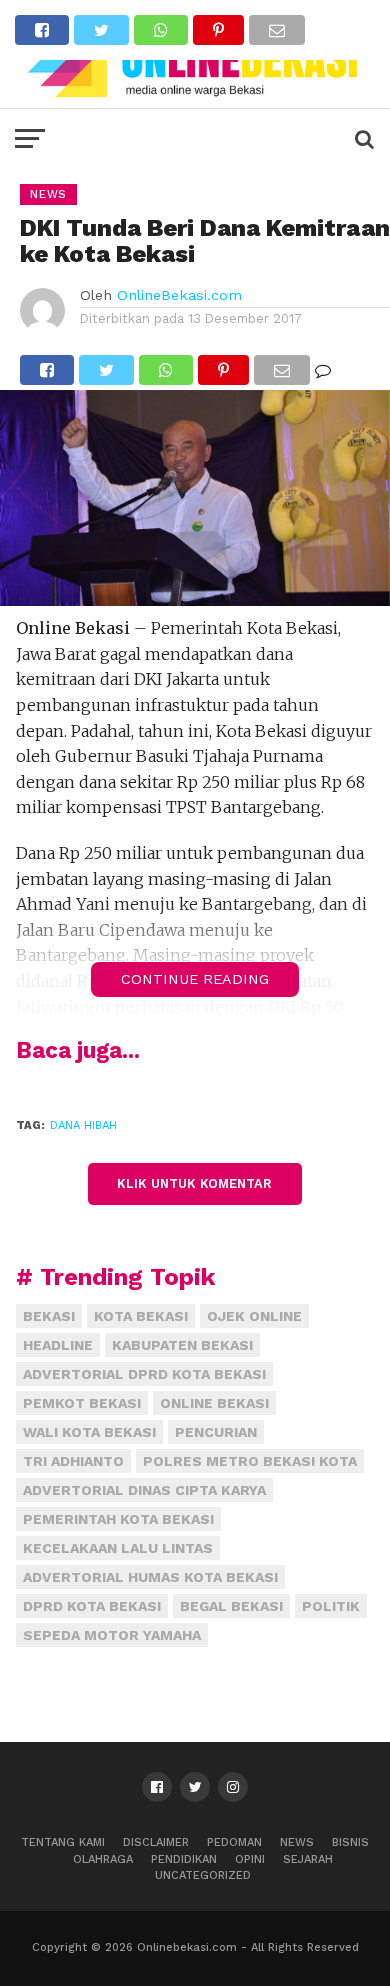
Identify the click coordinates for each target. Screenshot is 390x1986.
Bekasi (49, 1316)
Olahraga (103, 1859)
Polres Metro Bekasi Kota (250, 1461)
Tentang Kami (63, 1842)
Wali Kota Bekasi (89, 1432)
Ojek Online (254, 1316)
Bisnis (350, 1842)
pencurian (216, 1432)
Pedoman (234, 1842)
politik (331, 1606)
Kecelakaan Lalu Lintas (118, 1548)
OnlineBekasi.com (179, 295)
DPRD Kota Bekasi (92, 1606)
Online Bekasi (214, 1403)
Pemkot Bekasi (82, 1403)
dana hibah (83, 1125)
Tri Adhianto (73, 1461)
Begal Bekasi (231, 1606)
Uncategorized (203, 1875)
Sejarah (308, 1859)
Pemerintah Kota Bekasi (118, 1519)
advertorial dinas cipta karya (144, 1490)
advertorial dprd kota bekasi (144, 1374)
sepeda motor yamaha (112, 1635)
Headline (58, 1345)
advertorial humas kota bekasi (150, 1577)
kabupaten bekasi (182, 1345)
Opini (250, 1859)
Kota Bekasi (141, 1316)
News (297, 1842)
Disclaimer (156, 1842)
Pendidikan (184, 1859)
